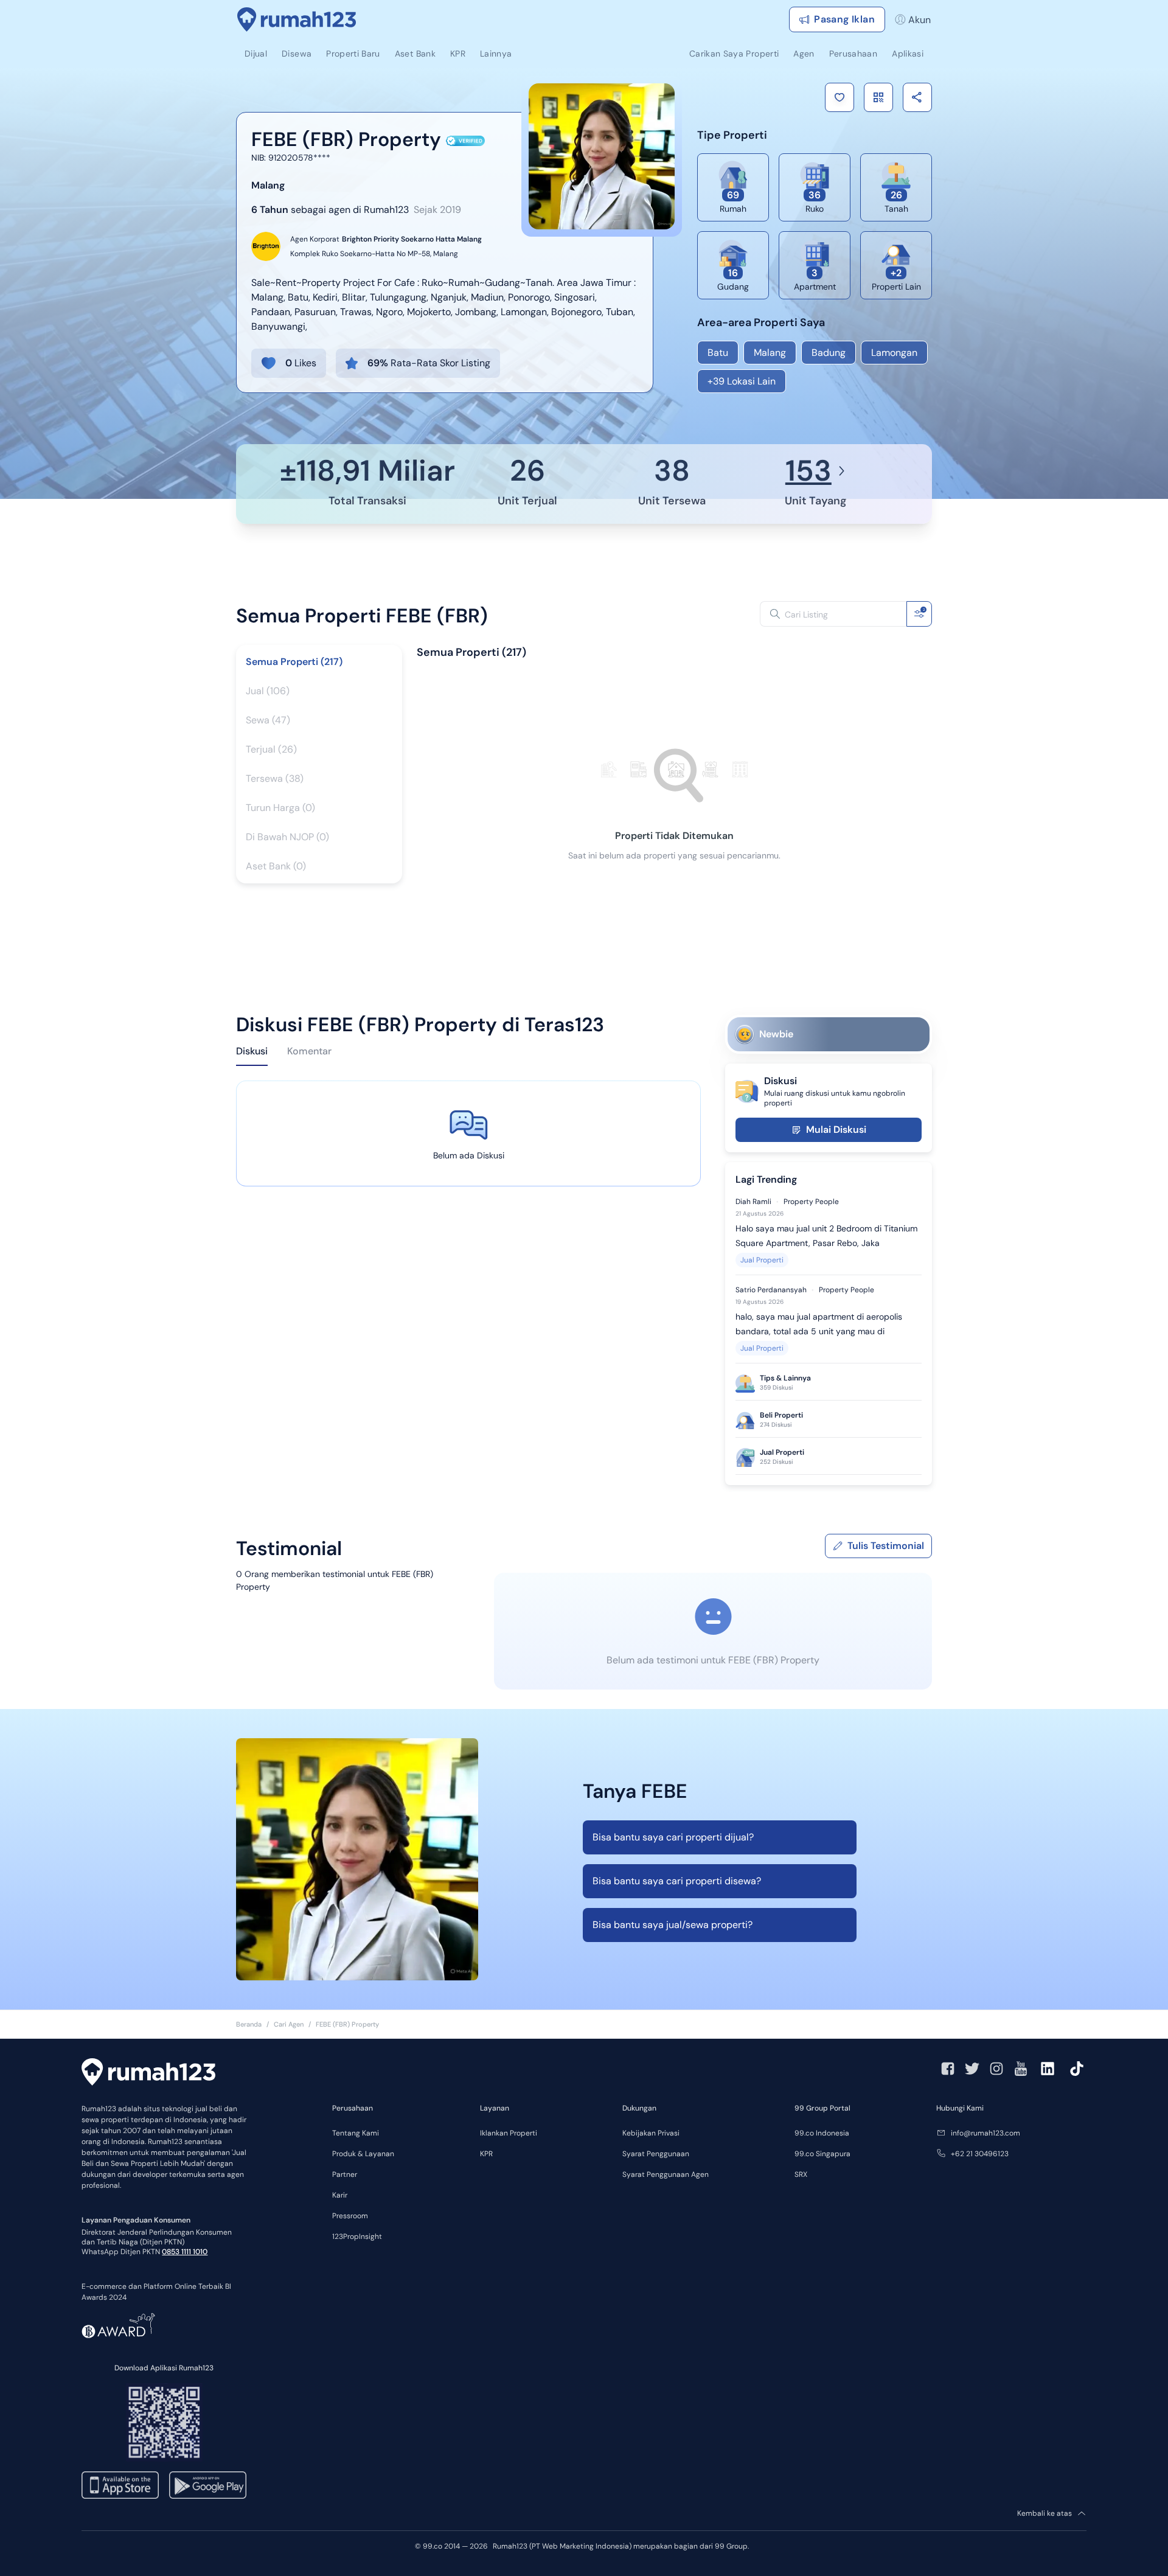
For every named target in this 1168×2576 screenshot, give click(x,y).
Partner (345, 2174)
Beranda (249, 2024)
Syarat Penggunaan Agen (666, 2174)
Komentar (309, 1051)
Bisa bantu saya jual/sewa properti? (673, 1925)
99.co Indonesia (822, 2133)
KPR (486, 2154)
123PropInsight (357, 2237)
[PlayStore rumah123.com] (208, 2485)
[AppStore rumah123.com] (120, 2485)
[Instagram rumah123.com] (996, 2069)
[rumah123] (148, 2073)
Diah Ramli (753, 1202)
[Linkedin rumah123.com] (1048, 2069)
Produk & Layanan (363, 2154)
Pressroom (350, 2216)
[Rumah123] (297, 19)
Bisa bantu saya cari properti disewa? (677, 1881)
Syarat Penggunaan (656, 2154)
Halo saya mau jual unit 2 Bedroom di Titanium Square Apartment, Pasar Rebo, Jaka (826, 1236)
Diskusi (252, 1051)
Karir (340, 2195)
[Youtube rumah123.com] (1021, 2069)
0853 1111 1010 (185, 2252)
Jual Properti (762, 1260)
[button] (839, 97)
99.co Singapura (822, 2154)
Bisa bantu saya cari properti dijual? (673, 1837)
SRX (801, 2174)
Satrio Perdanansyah (771, 1290)
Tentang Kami (356, 2133)
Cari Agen (289, 2024)
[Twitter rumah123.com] (972, 2069)
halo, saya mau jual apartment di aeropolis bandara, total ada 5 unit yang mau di (819, 1324)
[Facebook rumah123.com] (948, 2069)
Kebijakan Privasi (651, 2133)
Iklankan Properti (509, 2133)
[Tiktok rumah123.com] (1077, 2069)
